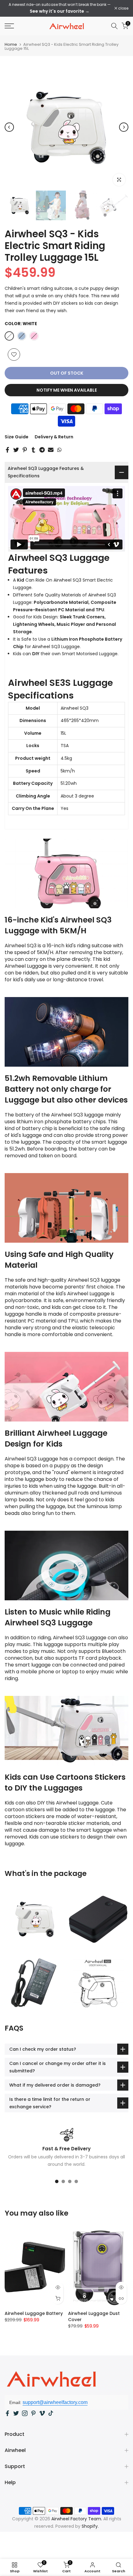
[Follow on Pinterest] (33, 2413)
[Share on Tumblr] (33, 450)
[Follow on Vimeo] (42, 2413)
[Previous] (9, 127)
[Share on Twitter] (16, 450)
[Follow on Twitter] (16, 2413)
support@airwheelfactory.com (55, 2402)
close (123, 8)
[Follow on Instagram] (25, 2413)
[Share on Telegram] (42, 450)
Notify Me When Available (67, 390)
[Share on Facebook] (7, 450)
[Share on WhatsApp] (59, 450)
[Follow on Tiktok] (51, 2413)
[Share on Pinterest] (25, 450)
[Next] (124, 127)
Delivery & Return (54, 437)
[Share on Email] (51, 450)
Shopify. (90, 2526)
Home (11, 44)
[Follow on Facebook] (7, 2413)
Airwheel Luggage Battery (34, 2313)
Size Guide (17, 437)
